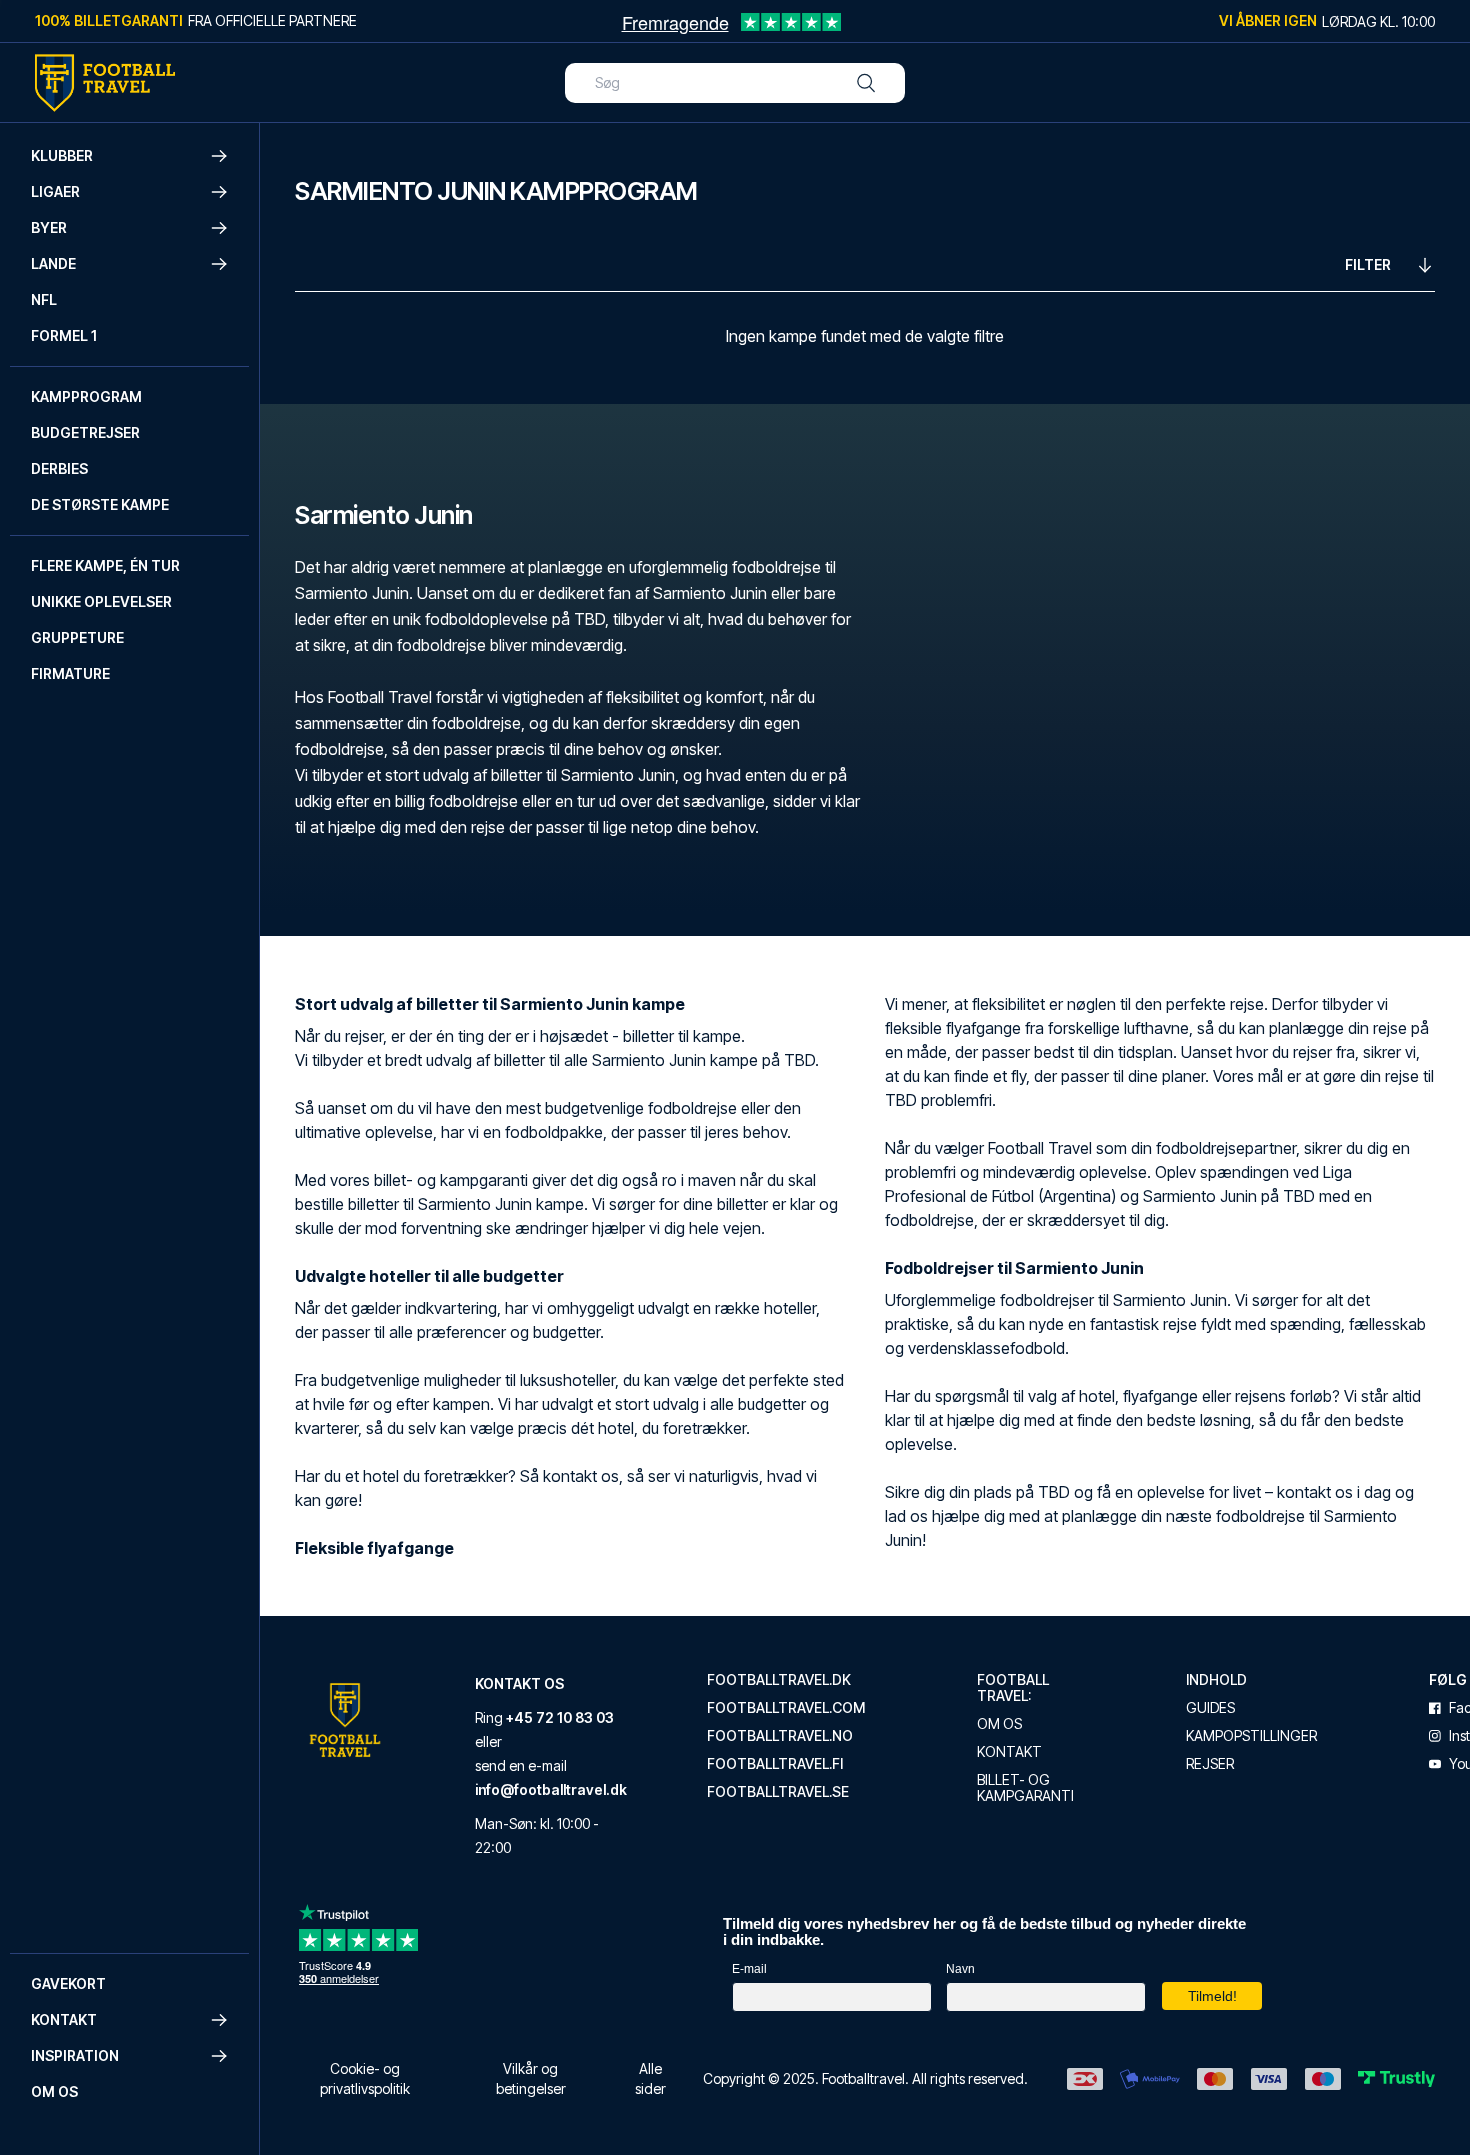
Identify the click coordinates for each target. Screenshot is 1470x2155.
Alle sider (650, 2078)
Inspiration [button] (75, 2055)
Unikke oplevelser (101, 601)
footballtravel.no (780, 1736)
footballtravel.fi (775, 1764)
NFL (44, 299)
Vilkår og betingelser (531, 2078)
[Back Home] (105, 83)
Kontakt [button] (64, 2019)
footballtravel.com (786, 1708)
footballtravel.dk (779, 1680)
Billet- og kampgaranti (1025, 1788)
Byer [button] (49, 227)
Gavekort (68, 1983)
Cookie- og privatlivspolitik (365, 2078)
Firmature (70, 673)
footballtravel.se (778, 1792)
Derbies (59, 468)
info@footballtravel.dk (551, 1789)
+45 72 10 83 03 (560, 1717)
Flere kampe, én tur (105, 565)
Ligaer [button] (55, 191)
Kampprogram (86, 396)
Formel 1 (64, 335)
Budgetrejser (85, 432)
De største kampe (100, 504)
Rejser (1210, 1764)
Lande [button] (53, 263)
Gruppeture (77, 637)
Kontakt (1009, 1752)
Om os (54, 2091)
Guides (1210, 1708)
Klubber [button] (62, 155)
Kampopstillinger (1251, 1736)
